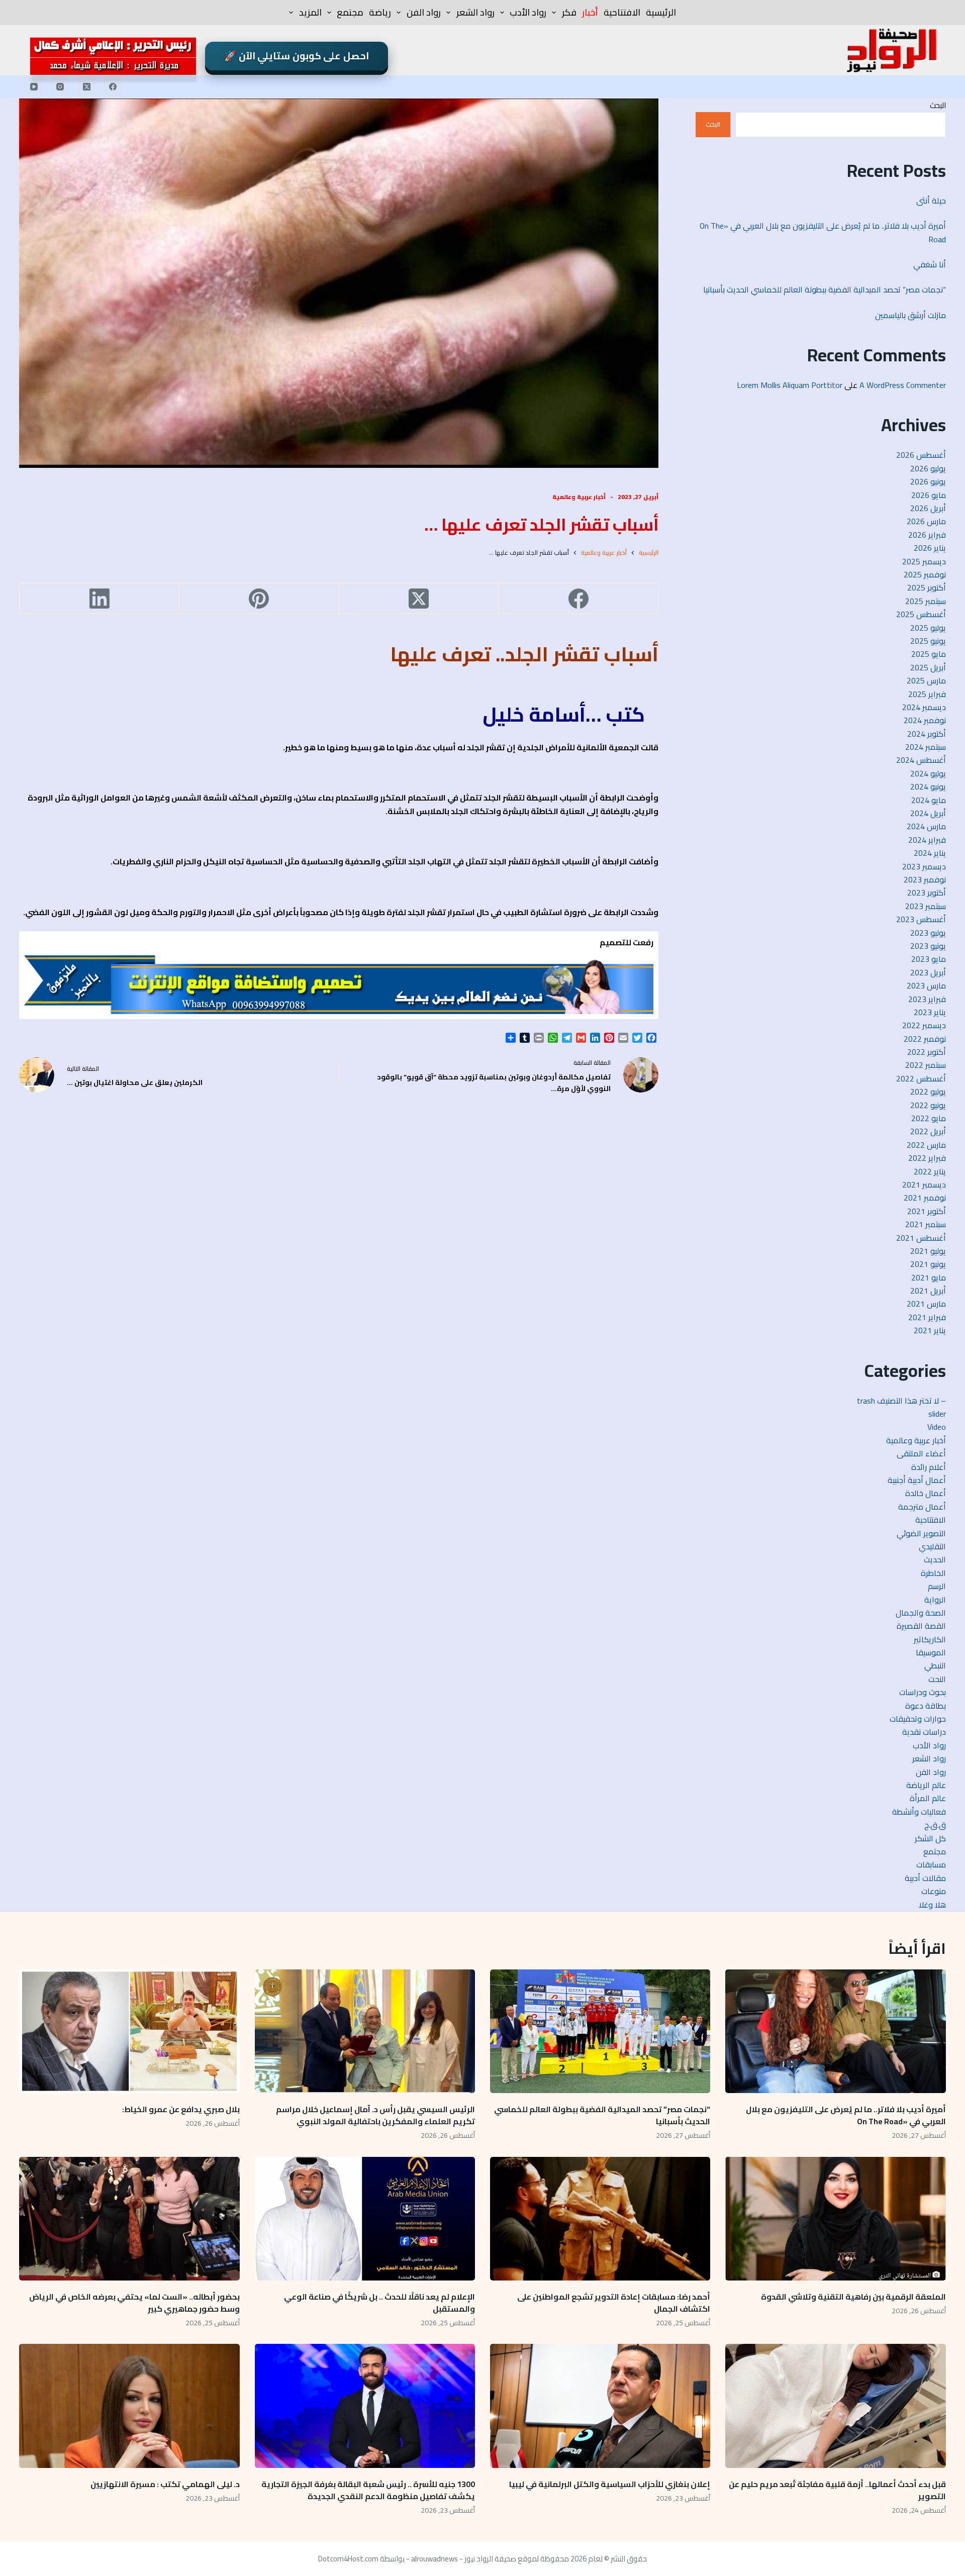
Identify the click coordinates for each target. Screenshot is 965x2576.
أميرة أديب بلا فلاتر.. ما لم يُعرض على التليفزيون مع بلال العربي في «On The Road (823, 232)
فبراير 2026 (927, 535)
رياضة (380, 12)
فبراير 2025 (927, 694)
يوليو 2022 (928, 1092)
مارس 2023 (926, 985)
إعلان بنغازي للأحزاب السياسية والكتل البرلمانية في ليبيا (610, 2484)
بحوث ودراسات (923, 1692)
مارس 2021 (926, 1304)
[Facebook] (113, 86)
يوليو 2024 (928, 773)
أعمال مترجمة (922, 1507)
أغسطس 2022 (921, 1078)
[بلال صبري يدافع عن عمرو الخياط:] (129, 2032)
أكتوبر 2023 (927, 893)
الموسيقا (931, 1652)
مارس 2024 (926, 826)
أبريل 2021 (928, 1291)
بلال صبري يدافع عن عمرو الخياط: (181, 2109)
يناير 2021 (930, 1330)
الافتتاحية (622, 12)
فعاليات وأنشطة (919, 1812)
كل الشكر (930, 1838)
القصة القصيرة (921, 1626)
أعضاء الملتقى (921, 1453)
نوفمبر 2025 (925, 574)
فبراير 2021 (927, 1317)
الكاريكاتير (930, 1639)
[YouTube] (34, 86)
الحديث (935, 1559)
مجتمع (350, 12)
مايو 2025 (929, 654)
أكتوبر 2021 (927, 1211)
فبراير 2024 (927, 840)
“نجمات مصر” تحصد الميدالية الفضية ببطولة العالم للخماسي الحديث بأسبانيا (825, 289)
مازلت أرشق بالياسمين (909, 315)
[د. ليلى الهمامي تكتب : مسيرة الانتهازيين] (129, 2406)
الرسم (937, 1586)
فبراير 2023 (927, 999)
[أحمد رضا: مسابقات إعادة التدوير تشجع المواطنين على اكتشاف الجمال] (600, 2219)
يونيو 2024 (928, 786)
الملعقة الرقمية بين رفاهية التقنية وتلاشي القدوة (852, 2297)
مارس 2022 (926, 1145)
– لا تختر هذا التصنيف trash (901, 1401)
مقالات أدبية (925, 1878)
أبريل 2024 (928, 813)
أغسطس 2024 (921, 760)
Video (937, 1427)
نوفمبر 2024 (925, 720)
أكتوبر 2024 (927, 734)
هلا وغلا (932, 1905)
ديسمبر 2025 (924, 561)
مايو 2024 (929, 800)
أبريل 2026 (928, 508)
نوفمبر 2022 (925, 1039)
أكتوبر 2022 (927, 1052)
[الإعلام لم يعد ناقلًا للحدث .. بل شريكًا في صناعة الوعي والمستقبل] (365, 2219)
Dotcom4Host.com (348, 2559)
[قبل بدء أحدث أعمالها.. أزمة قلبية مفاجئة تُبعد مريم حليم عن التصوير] (835, 2406)
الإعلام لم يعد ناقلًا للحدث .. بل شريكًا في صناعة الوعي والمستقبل (379, 2303)
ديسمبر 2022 (924, 1025)
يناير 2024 (930, 853)
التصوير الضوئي (921, 1533)
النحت (937, 1679)
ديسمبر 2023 (924, 866)
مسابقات (931, 1864)
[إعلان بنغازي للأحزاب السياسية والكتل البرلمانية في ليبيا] (600, 2406)
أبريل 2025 (928, 667)
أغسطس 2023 (921, 919)
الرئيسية (661, 12)
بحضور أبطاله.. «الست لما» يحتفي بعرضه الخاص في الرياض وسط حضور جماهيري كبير (134, 2303)
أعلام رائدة (929, 1467)
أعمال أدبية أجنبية (917, 1480)
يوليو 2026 (928, 468)
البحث (938, 105)
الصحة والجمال (921, 1613)
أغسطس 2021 (921, 1238)
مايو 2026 (929, 495)
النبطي (935, 1665)
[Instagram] (60, 86)
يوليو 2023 (928, 933)
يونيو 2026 (928, 481)
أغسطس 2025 (921, 614)
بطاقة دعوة (926, 1706)
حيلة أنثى (931, 201)
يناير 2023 (930, 1012)
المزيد (310, 12)
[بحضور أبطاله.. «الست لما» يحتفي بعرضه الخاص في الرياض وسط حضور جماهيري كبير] (129, 2219)
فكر (569, 12)
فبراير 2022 (927, 1158)
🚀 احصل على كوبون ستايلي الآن (297, 56)
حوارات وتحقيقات (918, 1719)
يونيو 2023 (928, 946)
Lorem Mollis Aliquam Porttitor (790, 385)
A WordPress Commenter (903, 385)
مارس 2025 (926, 680)
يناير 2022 (930, 1171)
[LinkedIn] (99, 599)
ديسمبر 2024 (924, 707)
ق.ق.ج (935, 1825)
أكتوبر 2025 (927, 587)
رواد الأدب (528, 12)
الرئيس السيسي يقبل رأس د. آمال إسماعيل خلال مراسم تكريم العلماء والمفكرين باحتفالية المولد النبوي (375, 2115)
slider (937, 1414)
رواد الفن (424, 12)
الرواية (935, 1600)
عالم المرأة (928, 1798)
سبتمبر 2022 (926, 1065)
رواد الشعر (475, 12)
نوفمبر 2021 (925, 1198)
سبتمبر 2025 (926, 601)
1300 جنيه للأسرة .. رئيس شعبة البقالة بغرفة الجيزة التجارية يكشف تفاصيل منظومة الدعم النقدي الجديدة (368, 2490)
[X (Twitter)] (86, 86)
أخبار (590, 12)
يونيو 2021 (928, 1264)
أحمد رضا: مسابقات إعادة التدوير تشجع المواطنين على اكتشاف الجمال (614, 2303)
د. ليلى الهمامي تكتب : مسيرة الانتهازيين (164, 2484)
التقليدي (932, 1546)
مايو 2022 (929, 1118)
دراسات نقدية (924, 1732)
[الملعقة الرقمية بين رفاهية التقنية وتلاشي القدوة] (835, 2219)
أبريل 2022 (928, 1131)
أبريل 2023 (928, 972)
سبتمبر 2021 (926, 1224)
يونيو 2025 (928, 641)
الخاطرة (933, 1573)
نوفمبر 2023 (925, 879)
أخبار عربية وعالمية (579, 497)
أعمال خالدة (926, 1493)
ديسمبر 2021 (924, 1184)
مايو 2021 (929, 1277)
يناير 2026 (930, 548)
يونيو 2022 (928, 1105)
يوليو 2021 (928, 1251)
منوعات (934, 1891)
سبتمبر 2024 (926, 747)
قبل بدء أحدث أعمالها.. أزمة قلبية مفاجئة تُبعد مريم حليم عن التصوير (837, 2490)
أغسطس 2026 (921, 455)
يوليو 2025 (928, 628)
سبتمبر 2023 (926, 906)
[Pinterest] (259, 599)
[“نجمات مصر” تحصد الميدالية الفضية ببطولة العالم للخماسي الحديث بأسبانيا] (600, 2032)
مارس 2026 (926, 521)
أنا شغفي (930, 264)
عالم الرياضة (926, 1785)
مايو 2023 (929, 959)
